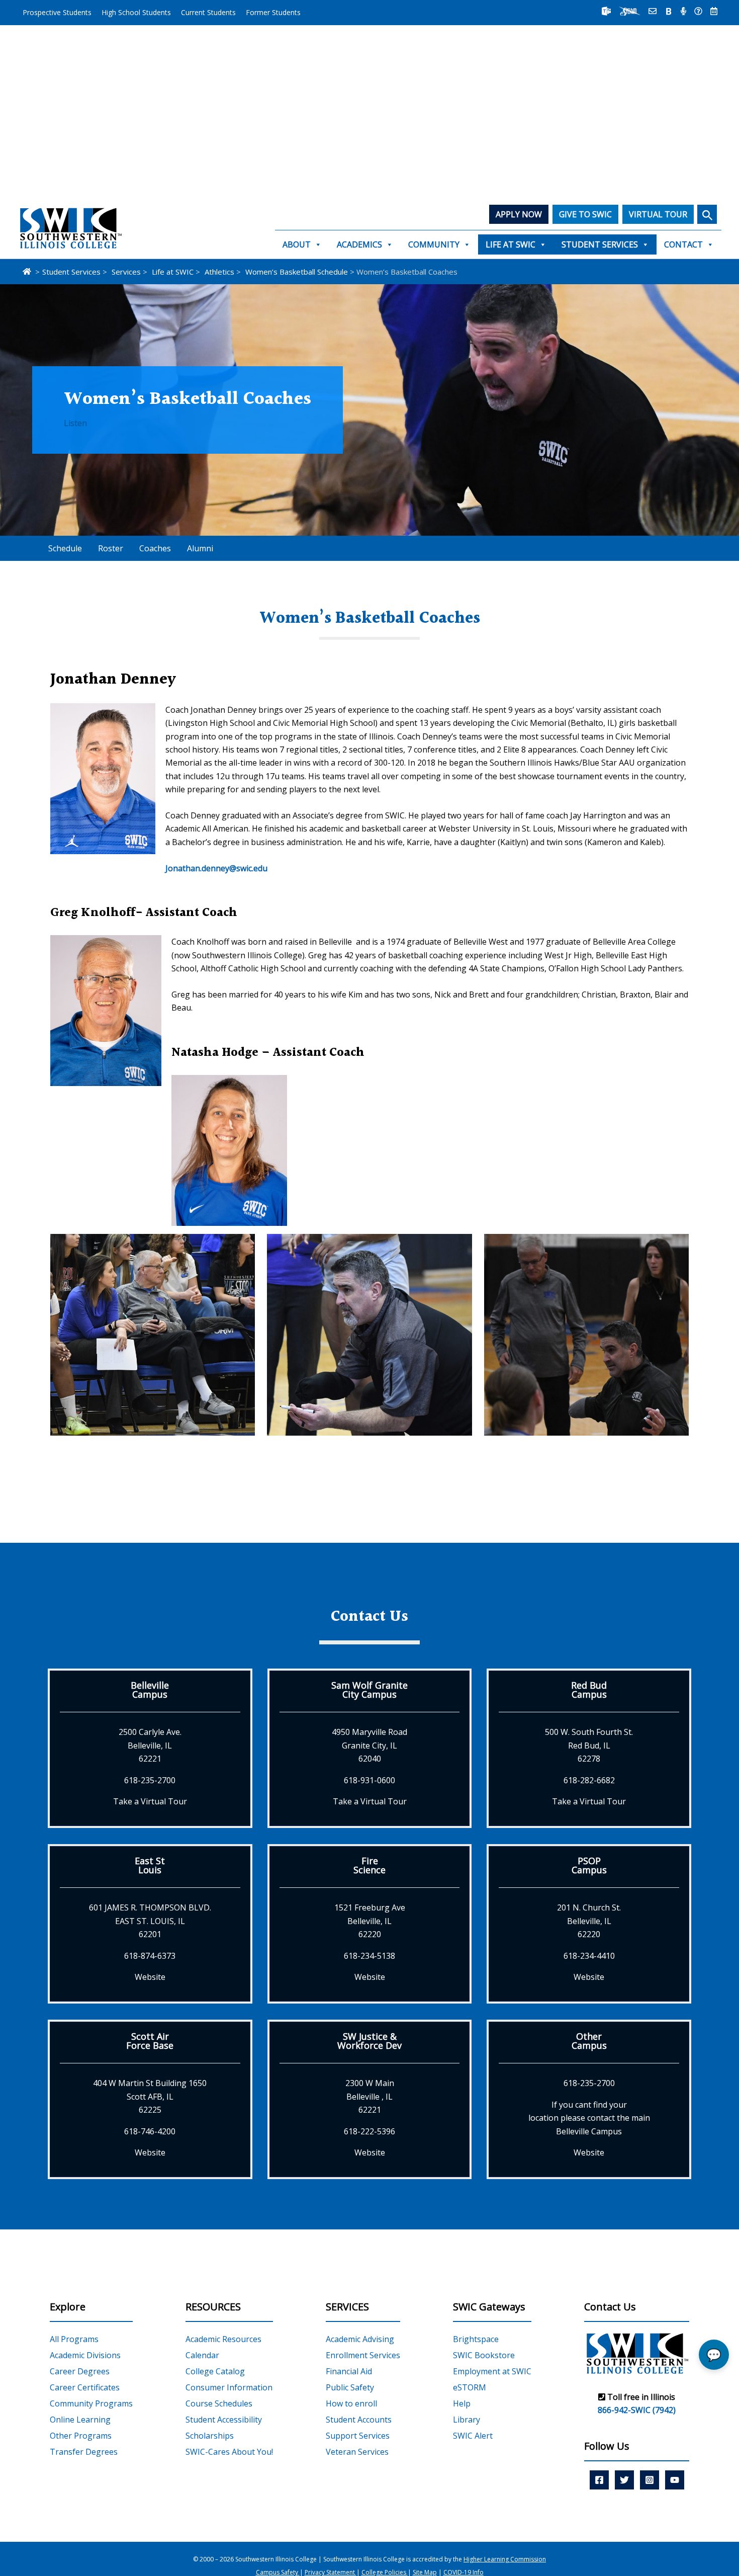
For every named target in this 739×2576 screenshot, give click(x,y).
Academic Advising (360, 2339)
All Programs (74, 2339)
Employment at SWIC (492, 2371)
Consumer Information (229, 2387)
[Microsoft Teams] (606, 11)
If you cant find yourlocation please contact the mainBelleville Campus (589, 2118)
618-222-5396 (369, 2131)
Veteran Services (357, 2452)
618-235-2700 (150, 1780)
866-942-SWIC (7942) (637, 2411)
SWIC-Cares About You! (229, 2452)
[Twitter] (624, 2480)
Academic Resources (223, 2339)
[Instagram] (650, 2480)
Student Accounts (359, 2420)
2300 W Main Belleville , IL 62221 (370, 2096)
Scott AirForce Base (150, 2041)
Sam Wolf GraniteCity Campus (369, 1690)
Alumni (200, 548)
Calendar (202, 2355)
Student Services (600, 244)
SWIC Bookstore (484, 2355)
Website (150, 1977)
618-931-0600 (369, 1780)
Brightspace (476, 2339)
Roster (111, 548)
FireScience (369, 1865)
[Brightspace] (669, 11)
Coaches (155, 548)
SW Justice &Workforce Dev (369, 2041)
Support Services (358, 2436)
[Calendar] (714, 11)
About (297, 244)
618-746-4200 (150, 2131)
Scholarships (210, 2436)
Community (434, 244)
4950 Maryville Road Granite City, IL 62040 (369, 1745)
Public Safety (350, 2387)
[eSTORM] (630, 11)
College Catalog (215, 2371)
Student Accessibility (224, 2420)
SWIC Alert (473, 2436)
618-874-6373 (150, 1956)
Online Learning (80, 2420)
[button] (707, 214)
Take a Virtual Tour (150, 1801)
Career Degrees (80, 2371)
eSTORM (470, 2387)
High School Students (136, 12)
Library (467, 2420)
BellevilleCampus (150, 1690)
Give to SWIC (585, 214)
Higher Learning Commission (505, 2559)
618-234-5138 (369, 1956)
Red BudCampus (589, 1690)
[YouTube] (675, 2480)
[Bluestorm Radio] (683, 11)
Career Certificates (85, 2387)
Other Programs (81, 2436)
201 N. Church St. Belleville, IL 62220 (589, 1921)
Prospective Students (57, 12)
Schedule (65, 548)
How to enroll (351, 2403)
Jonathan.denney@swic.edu (216, 868)
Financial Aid (349, 2371)
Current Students (208, 12)
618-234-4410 (589, 1956)
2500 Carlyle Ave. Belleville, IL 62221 (150, 1745)
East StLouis (150, 1865)
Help (462, 2403)
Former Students (273, 12)
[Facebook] (599, 2480)
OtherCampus (589, 2041)
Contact (683, 244)
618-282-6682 (589, 1780)
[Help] (698, 11)
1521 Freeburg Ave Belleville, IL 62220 (370, 1921)
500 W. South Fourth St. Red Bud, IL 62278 (589, 1745)
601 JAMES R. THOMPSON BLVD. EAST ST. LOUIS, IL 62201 (150, 1921)
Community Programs (91, 2403)
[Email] (653, 11)
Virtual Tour (658, 214)
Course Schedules (219, 2403)
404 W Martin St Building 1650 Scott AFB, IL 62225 (150, 2096)
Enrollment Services (363, 2355)
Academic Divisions (85, 2355)
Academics (359, 244)
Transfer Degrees (84, 2452)
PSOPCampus (589, 1865)
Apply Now (519, 214)
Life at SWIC (511, 244)
